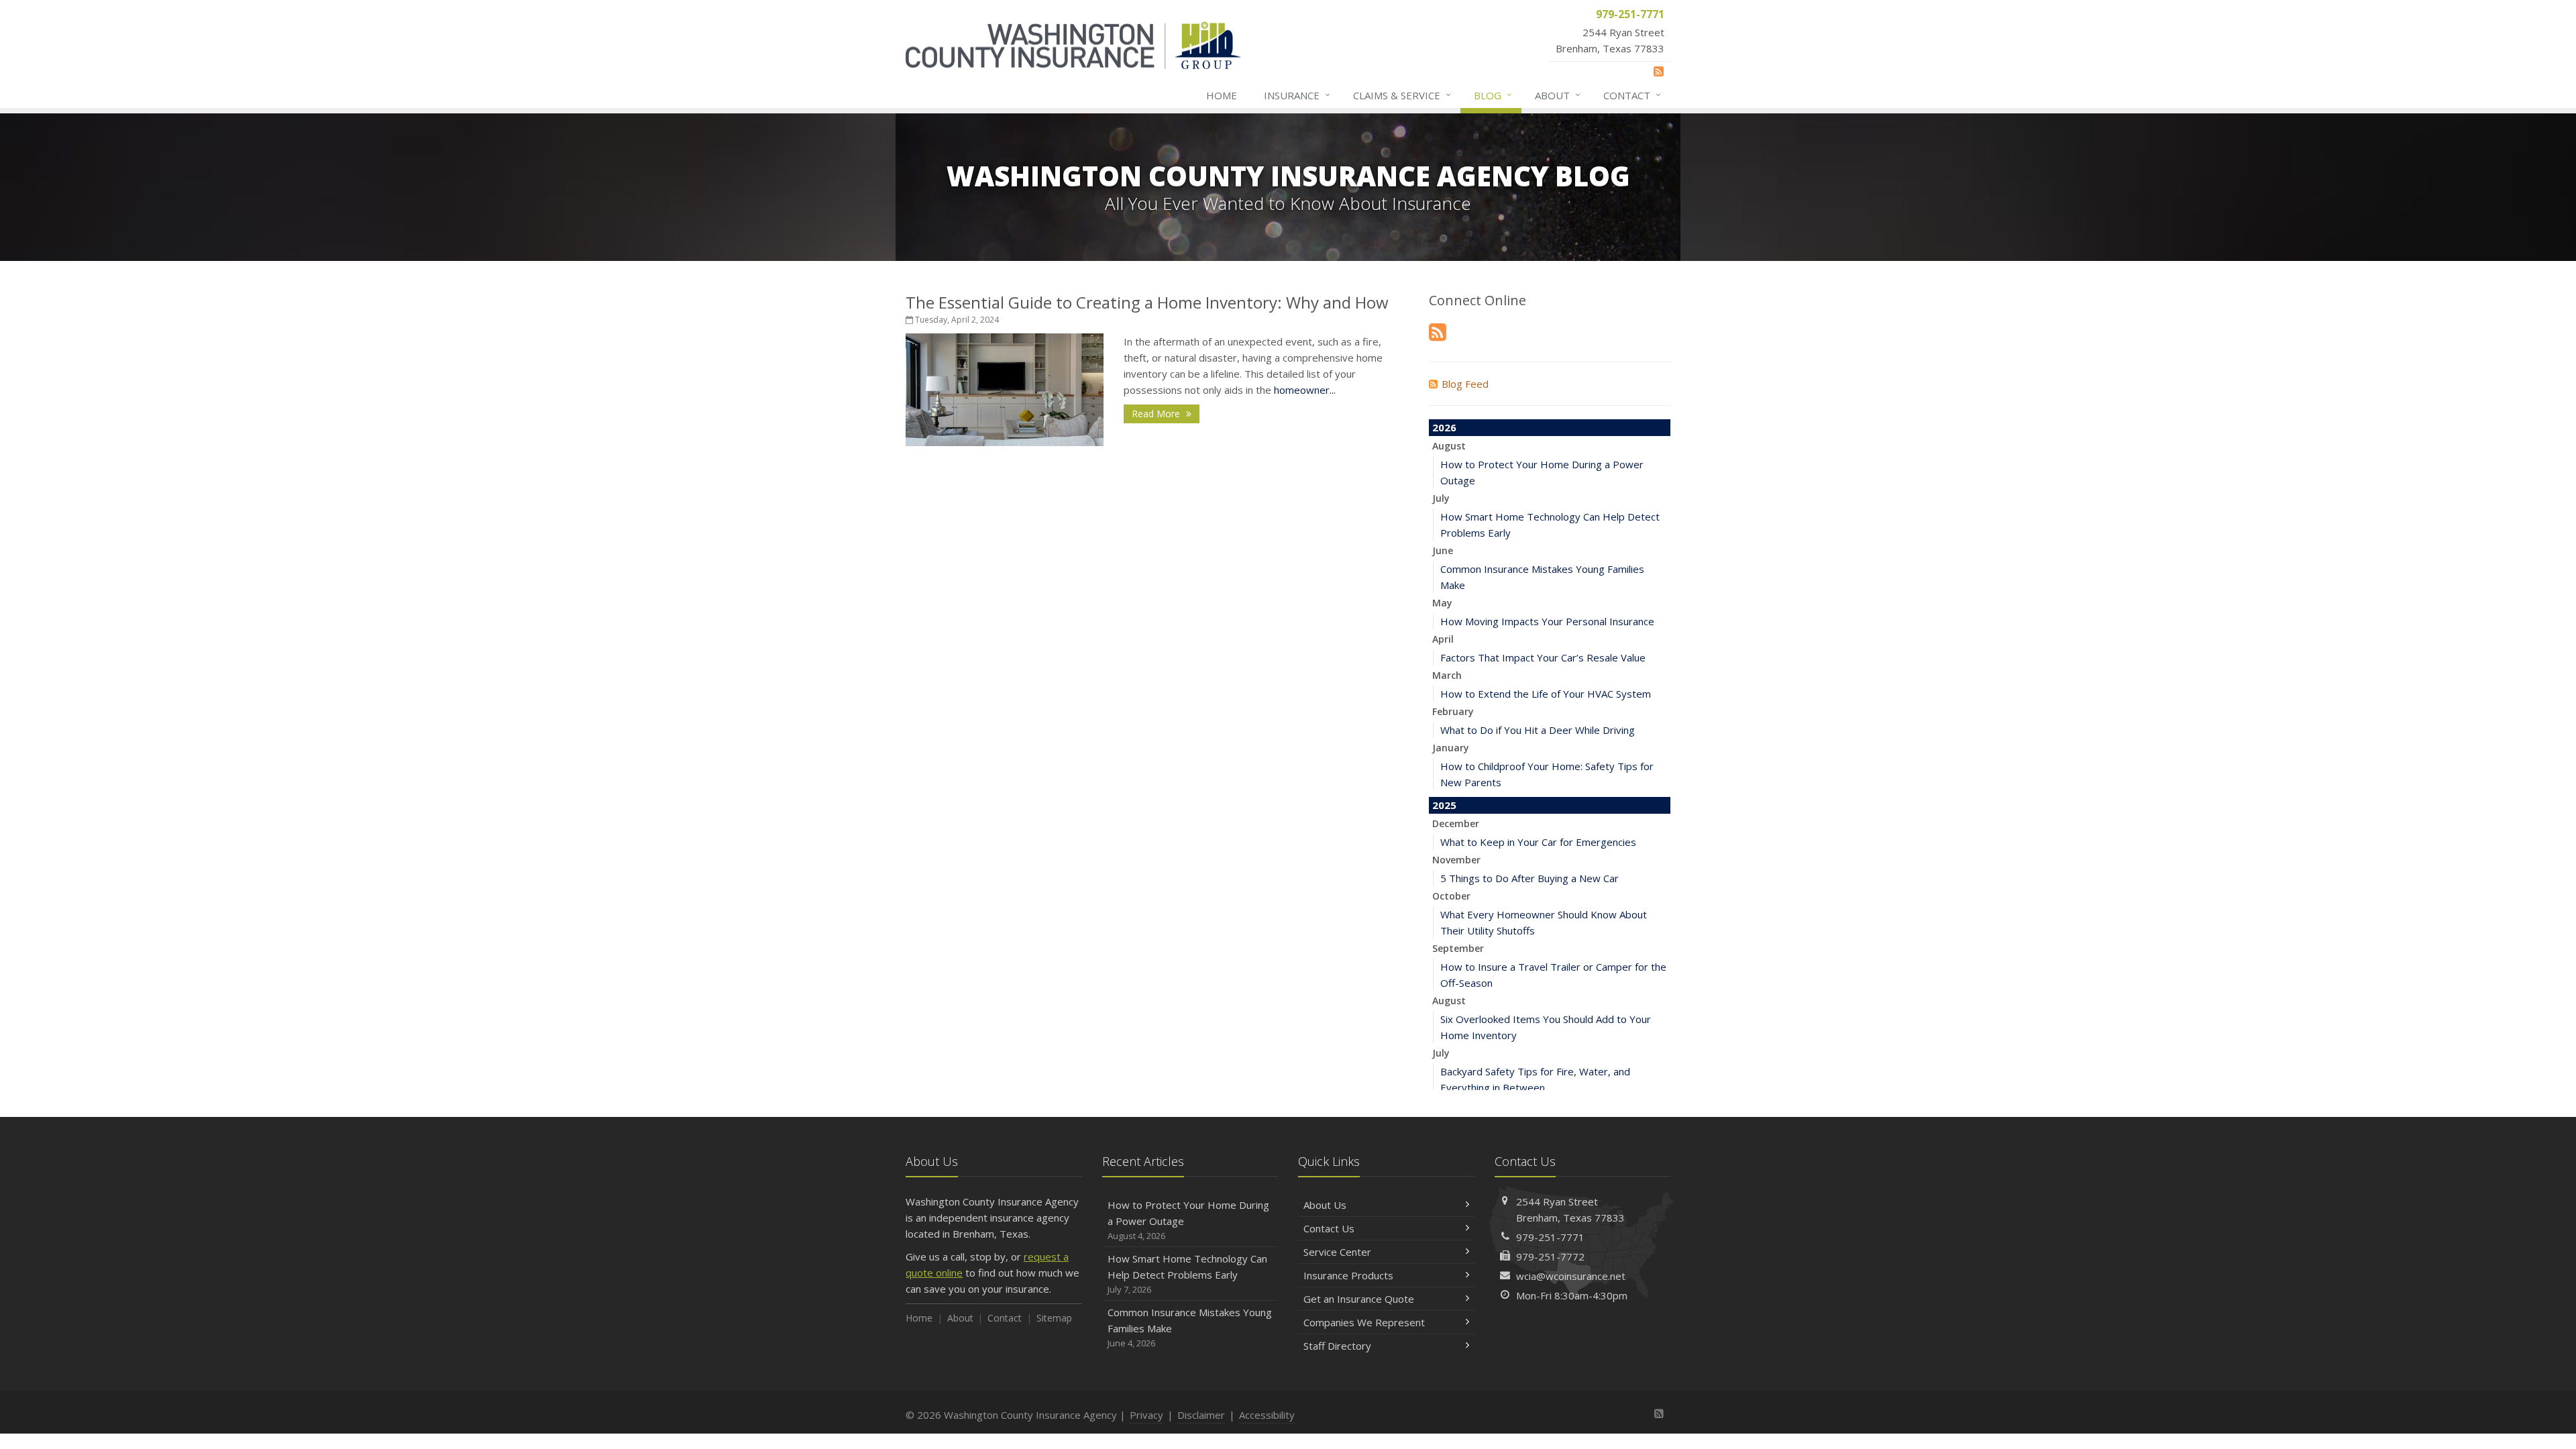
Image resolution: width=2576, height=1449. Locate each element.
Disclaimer (1201, 1415)
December (1456, 823)
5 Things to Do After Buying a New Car (1529, 878)
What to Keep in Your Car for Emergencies (1538, 842)
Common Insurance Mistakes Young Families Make (1190, 1327)
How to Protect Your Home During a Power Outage (1188, 1220)
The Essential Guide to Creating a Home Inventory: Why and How (1147, 302)
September (1458, 948)
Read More (1157, 414)
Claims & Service (1402, 95)
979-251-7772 (1550, 1256)
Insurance (1297, 95)
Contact (1632, 95)
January (1451, 748)
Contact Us (1329, 1228)
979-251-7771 (1550, 1237)
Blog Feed (1465, 384)
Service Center (1337, 1252)
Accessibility (1267, 1415)
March (1447, 675)
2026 (1444, 427)
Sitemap (1054, 1318)
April (1443, 639)
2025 (1444, 805)
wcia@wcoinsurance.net (1571, 1276)
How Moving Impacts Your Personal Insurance (1547, 621)
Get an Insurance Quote (1359, 1299)
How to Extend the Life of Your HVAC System (1546, 694)
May (1442, 603)
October (1451, 896)
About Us (1325, 1205)
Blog (1493, 95)
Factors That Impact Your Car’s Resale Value (1543, 657)
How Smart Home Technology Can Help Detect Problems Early (1187, 1274)
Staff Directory (1337, 1346)
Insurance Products (1348, 1275)
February (1453, 711)
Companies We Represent (1364, 1322)
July (1441, 498)
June (1443, 550)
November (1456, 860)
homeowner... (1305, 390)
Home (1222, 95)
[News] (1659, 71)
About (1558, 95)
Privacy (1146, 1415)
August (1449, 446)
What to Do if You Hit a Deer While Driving (1538, 730)
